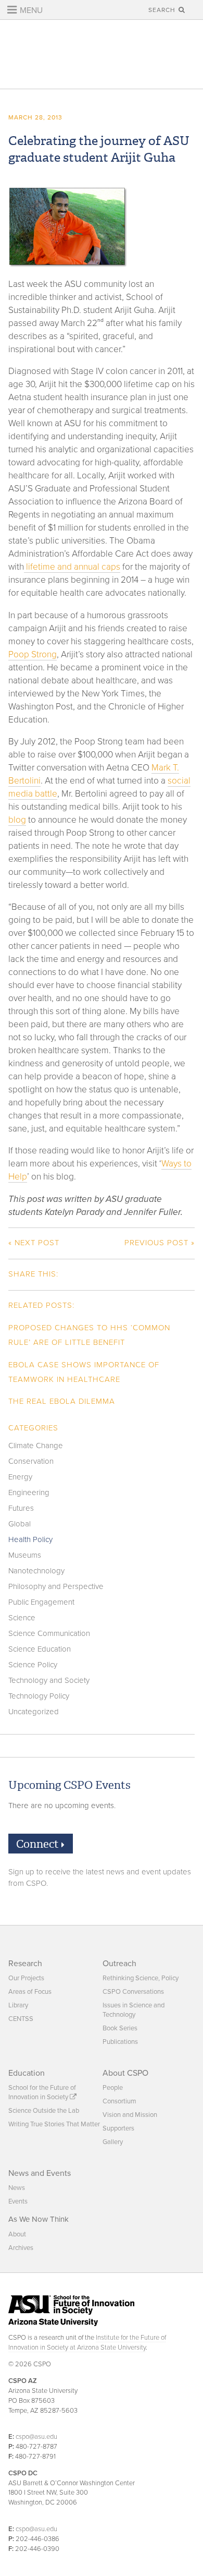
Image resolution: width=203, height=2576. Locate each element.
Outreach (119, 1964)
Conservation (31, 1461)
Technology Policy (39, 1696)
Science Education (40, 1649)
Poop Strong (33, 654)
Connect (39, 1844)
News (17, 2188)
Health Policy (30, 1539)
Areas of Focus (30, 1992)
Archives (21, 2248)
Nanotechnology (36, 1571)
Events (18, 2201)
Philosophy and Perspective (56, 1586)
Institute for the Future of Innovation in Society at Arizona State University (87, 2343)
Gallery (113, 2142)
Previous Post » (160, 1243)
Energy (20, 1477)
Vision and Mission (130, 2115)
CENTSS (21, 2019)
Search (163, 10)
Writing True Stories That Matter (54, 2124)
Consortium (119, 2101)
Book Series (120, 2028)
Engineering (29, 1492)
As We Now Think (39, 2219)
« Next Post (34, 1243)
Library (18, 2005)
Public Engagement (41, 1602)
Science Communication (49, 1633)
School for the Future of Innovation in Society (42, 2092)
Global (20, 1524)
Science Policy (33, 1665)
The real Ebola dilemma (62, 1401)
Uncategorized (34, 1712)
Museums (25, 1555)
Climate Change (36, 1446)
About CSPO (125, 2073)
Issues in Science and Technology (134, 2010)
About (17, 2234)
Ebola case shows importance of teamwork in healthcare (84, 1372)
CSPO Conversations (133, 1992)
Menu (30, 10)
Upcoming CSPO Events (69, 1785)
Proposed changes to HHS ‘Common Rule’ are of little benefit (89, 1335)
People (113, 2088)
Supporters (118, 2128)
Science (22, 1618)
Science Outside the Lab (44, 2111)
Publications (120, 2042)
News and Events (40, 2173)
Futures (21, 1508)
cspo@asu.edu (36, 2437)
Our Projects (26, 1978)
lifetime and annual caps (72, 567)
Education (27, 2073)
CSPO (101, 55)
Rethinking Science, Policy (141, 1978)
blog (17, 820)
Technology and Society (49, 1680)
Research (25, 1964)
